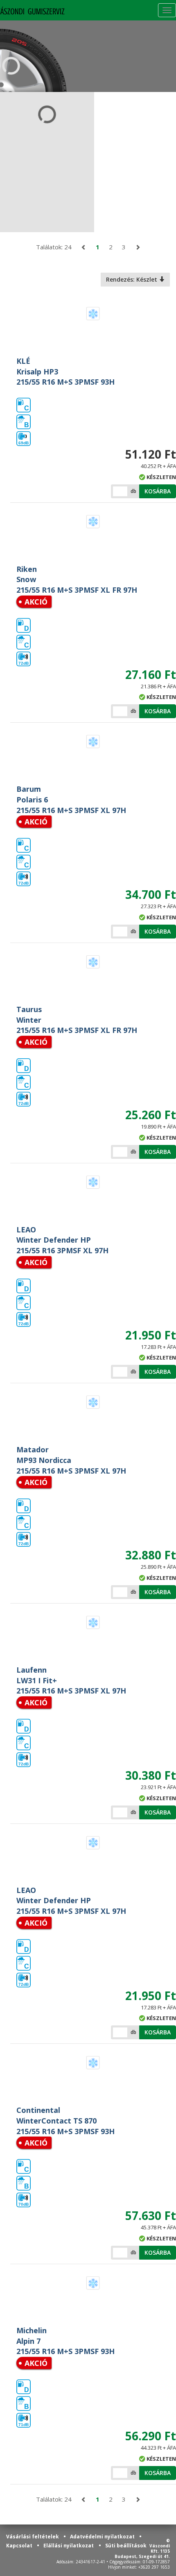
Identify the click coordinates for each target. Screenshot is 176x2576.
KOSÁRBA (158, 491)
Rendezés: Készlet (132, 279)
